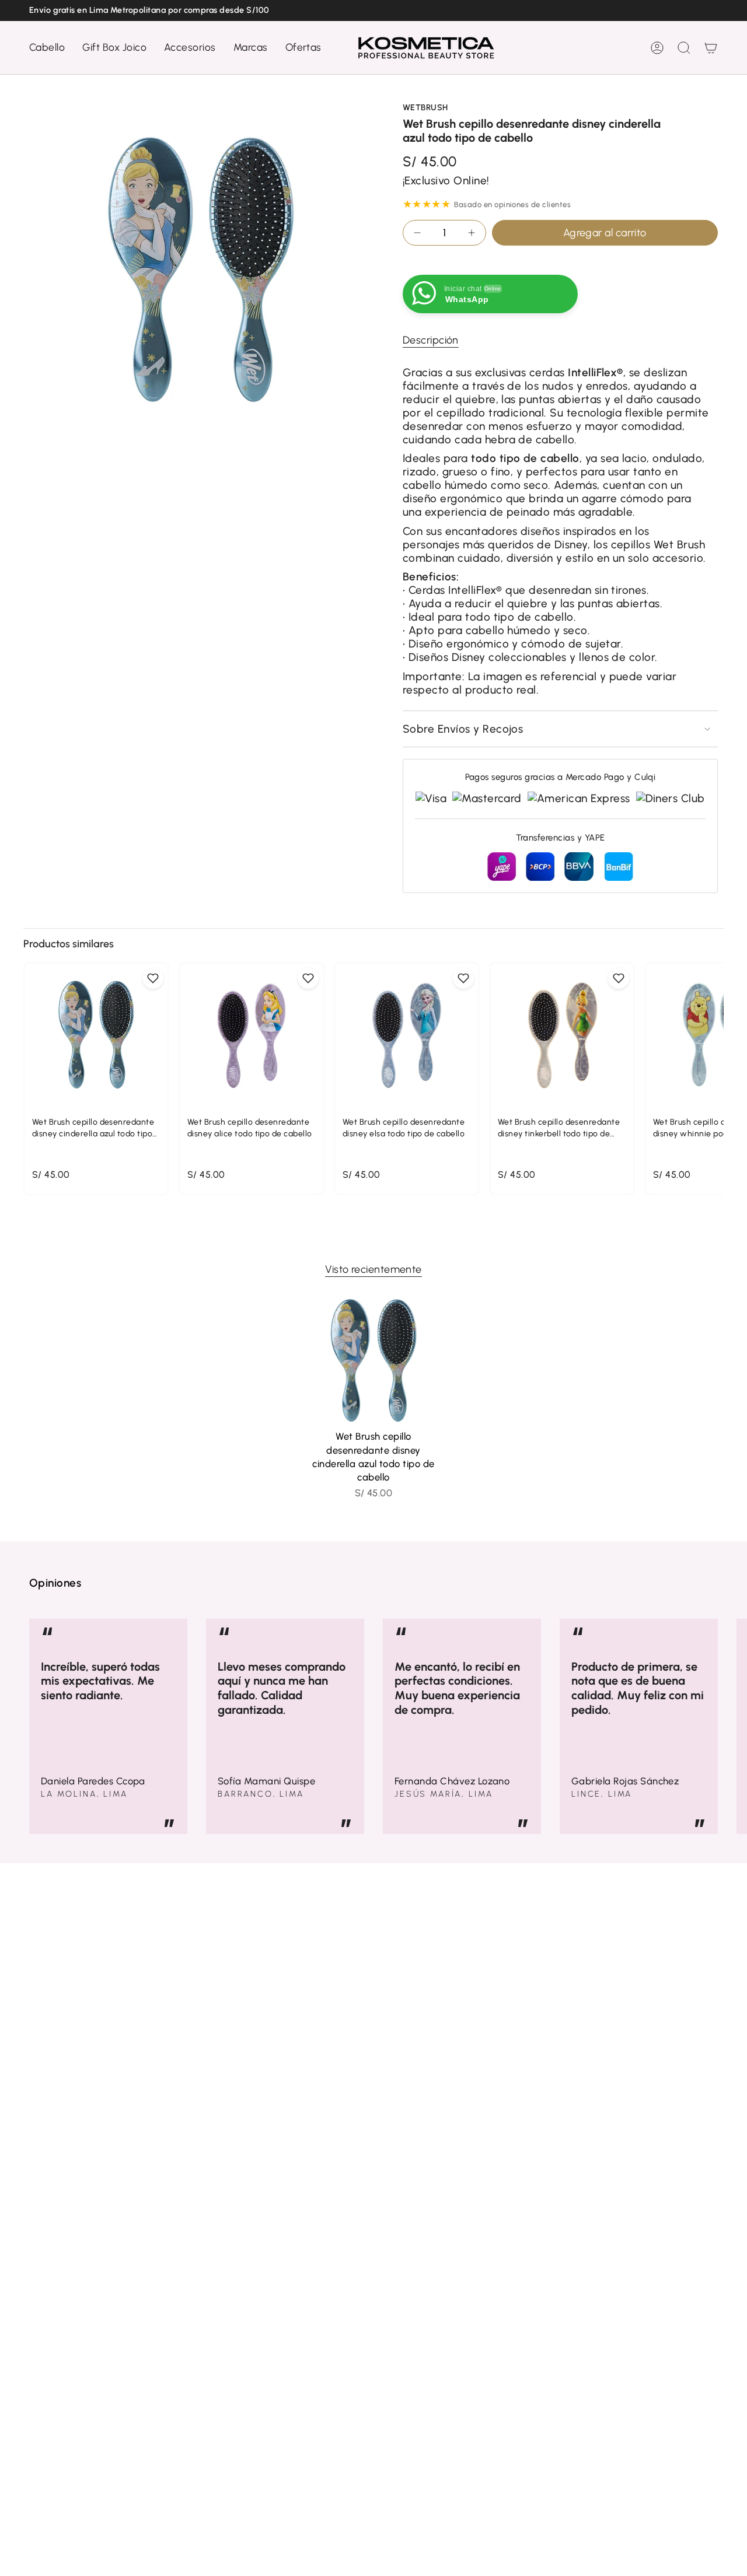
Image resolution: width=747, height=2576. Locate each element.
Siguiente (729, 1727)
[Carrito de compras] (711, 48)
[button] (47, 48)
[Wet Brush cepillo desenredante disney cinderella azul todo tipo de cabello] (374, 1361)
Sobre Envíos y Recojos (463, 729)
